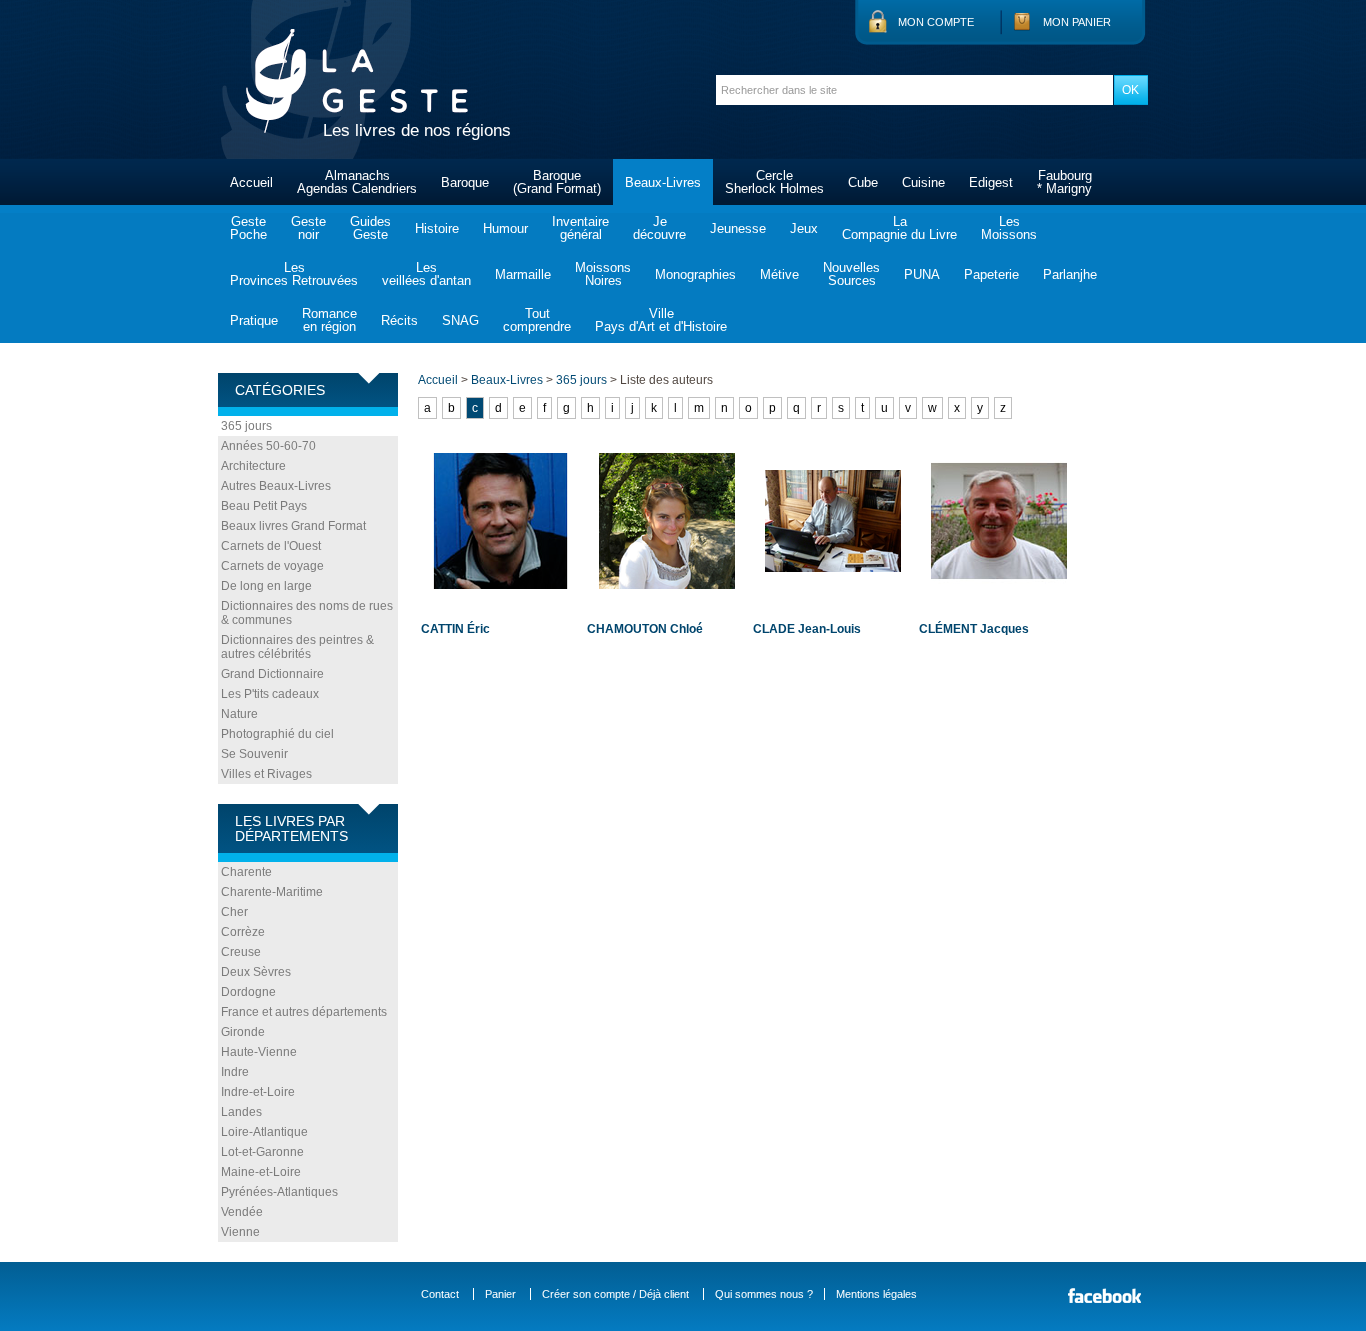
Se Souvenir (254, 754)
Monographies (695, 274)
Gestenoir (308, 228)
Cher (234, 912)
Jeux (804, 228)
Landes (241, 1112)
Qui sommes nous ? (764, 1294)
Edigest (991, 182)
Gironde (243, 1032)
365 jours (246, 426)
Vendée (242, 1212)
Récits (399, 320)
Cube (863, 182)
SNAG (460, 320)
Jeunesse (738, 228)
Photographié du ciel (277, 734)
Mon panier (1077, 22)
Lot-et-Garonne (262, 1152)
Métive (779, 274)
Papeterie (991, 274)
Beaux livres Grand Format (293, 526)
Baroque (465, 182)
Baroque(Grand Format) (557, 182)
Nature (239, 714)
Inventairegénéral (580, 228)
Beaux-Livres (663, 182)
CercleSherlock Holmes (774, 182)
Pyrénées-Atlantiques (279, 1192)
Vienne (240, 1232)
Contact (440, 1294)
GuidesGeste (370, 228)
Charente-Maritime (272, 892)
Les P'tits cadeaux (270, 694)
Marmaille (523, 274)
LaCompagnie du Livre (899, 228)
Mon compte (936, 22)
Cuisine (923, 182)
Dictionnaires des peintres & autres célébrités (297, 647)
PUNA (922, 274)
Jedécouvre (659, 228)
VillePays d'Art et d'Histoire (661, 320)
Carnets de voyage (272, 566)
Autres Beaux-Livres (276, 486)
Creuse (241, 952)
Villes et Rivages (266, 774)
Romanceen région (329, 320)
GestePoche (248, 228)
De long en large (266, 586)
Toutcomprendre (537, 320)
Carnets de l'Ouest (271, 546)
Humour (505, 228)
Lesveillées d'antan (426, 274)
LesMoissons (1009, 228)
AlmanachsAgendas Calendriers (357, 182)
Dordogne (248, 992)
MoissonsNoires (603, 274)
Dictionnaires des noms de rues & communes (307, 613)
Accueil (251, 182)
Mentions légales (876, 1294)
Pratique (254, 320)
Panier (500, 1294)
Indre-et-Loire (258, 1092)
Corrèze (243, 932)
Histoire (437, 228)
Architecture (253, 466)
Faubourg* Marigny (1064, 182)
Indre (235, 1072)
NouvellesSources (851, 274)
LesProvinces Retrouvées (294, 274)
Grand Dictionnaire (272, 674)
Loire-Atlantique (264, 1132)
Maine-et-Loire (261, 1172)
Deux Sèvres (256, 972)
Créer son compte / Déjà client (615, 1294)
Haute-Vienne (259, 1052)
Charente (246, 872)
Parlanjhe (1070, 274)
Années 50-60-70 (268, 446)
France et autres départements (304, 1012)
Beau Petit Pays (264, 506)
